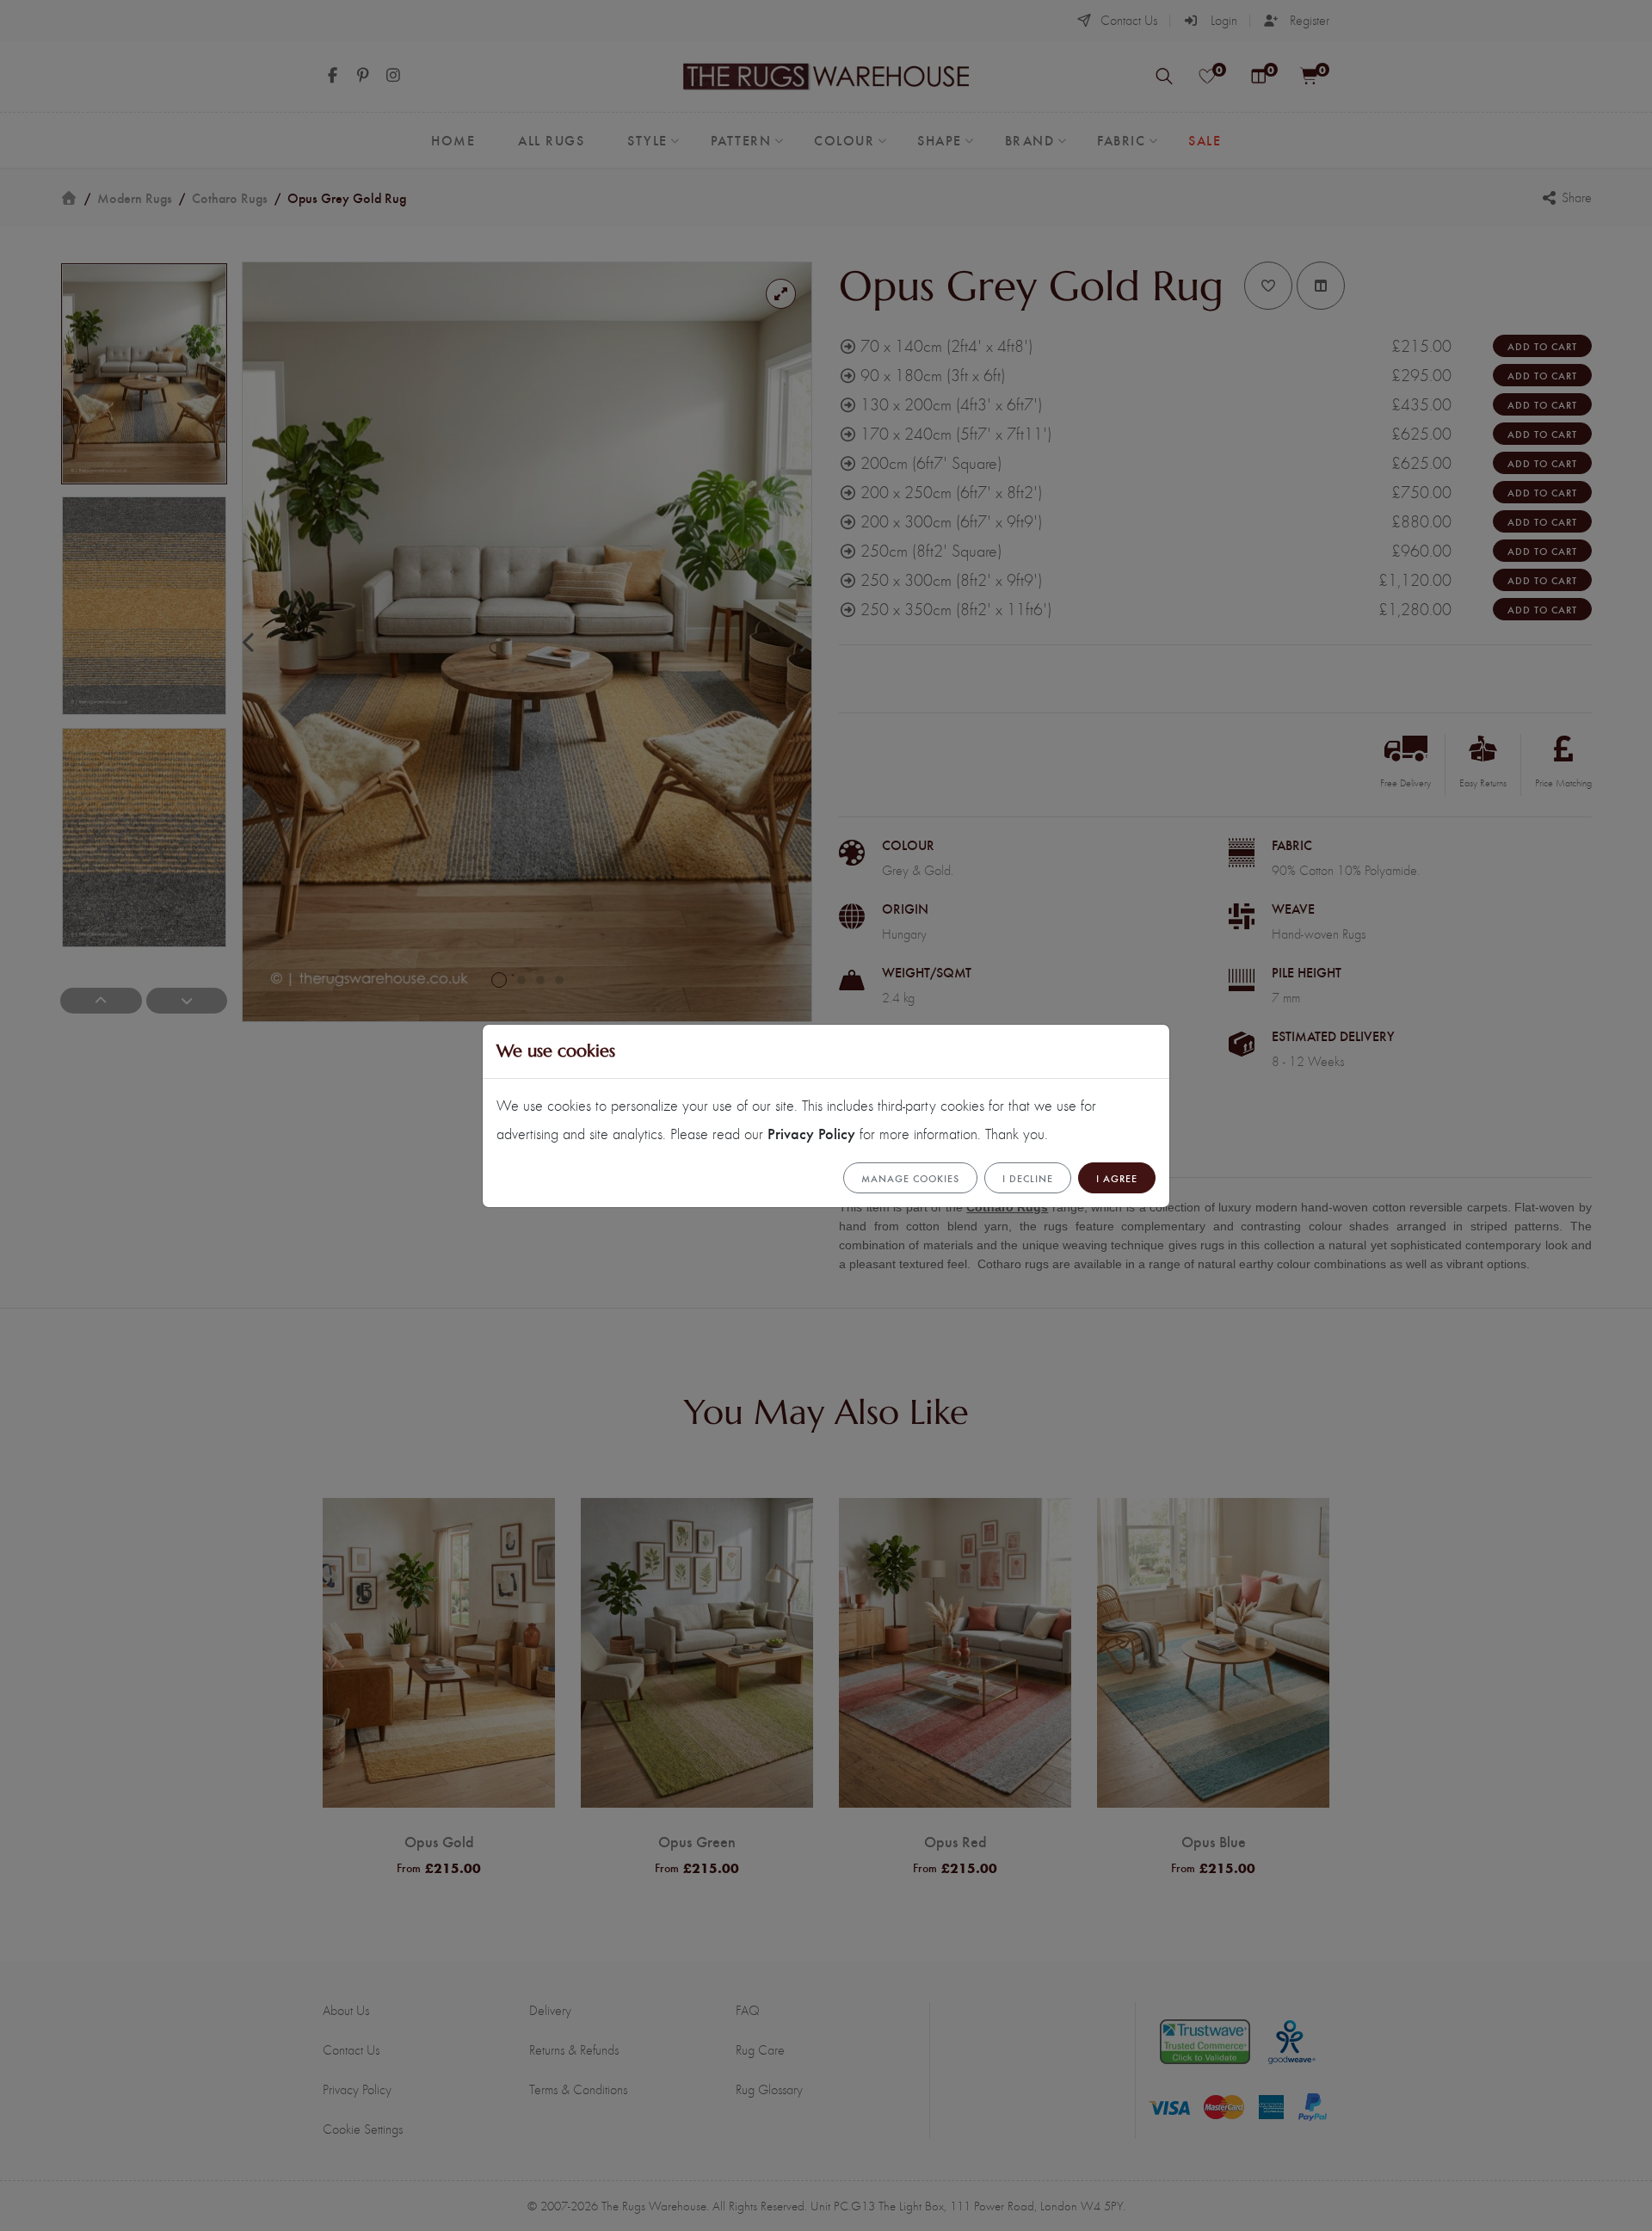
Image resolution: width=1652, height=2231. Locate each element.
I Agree (1117, 1178)
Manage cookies (910, 1178)
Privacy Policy (811, 1133)
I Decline (1028, 1178)
